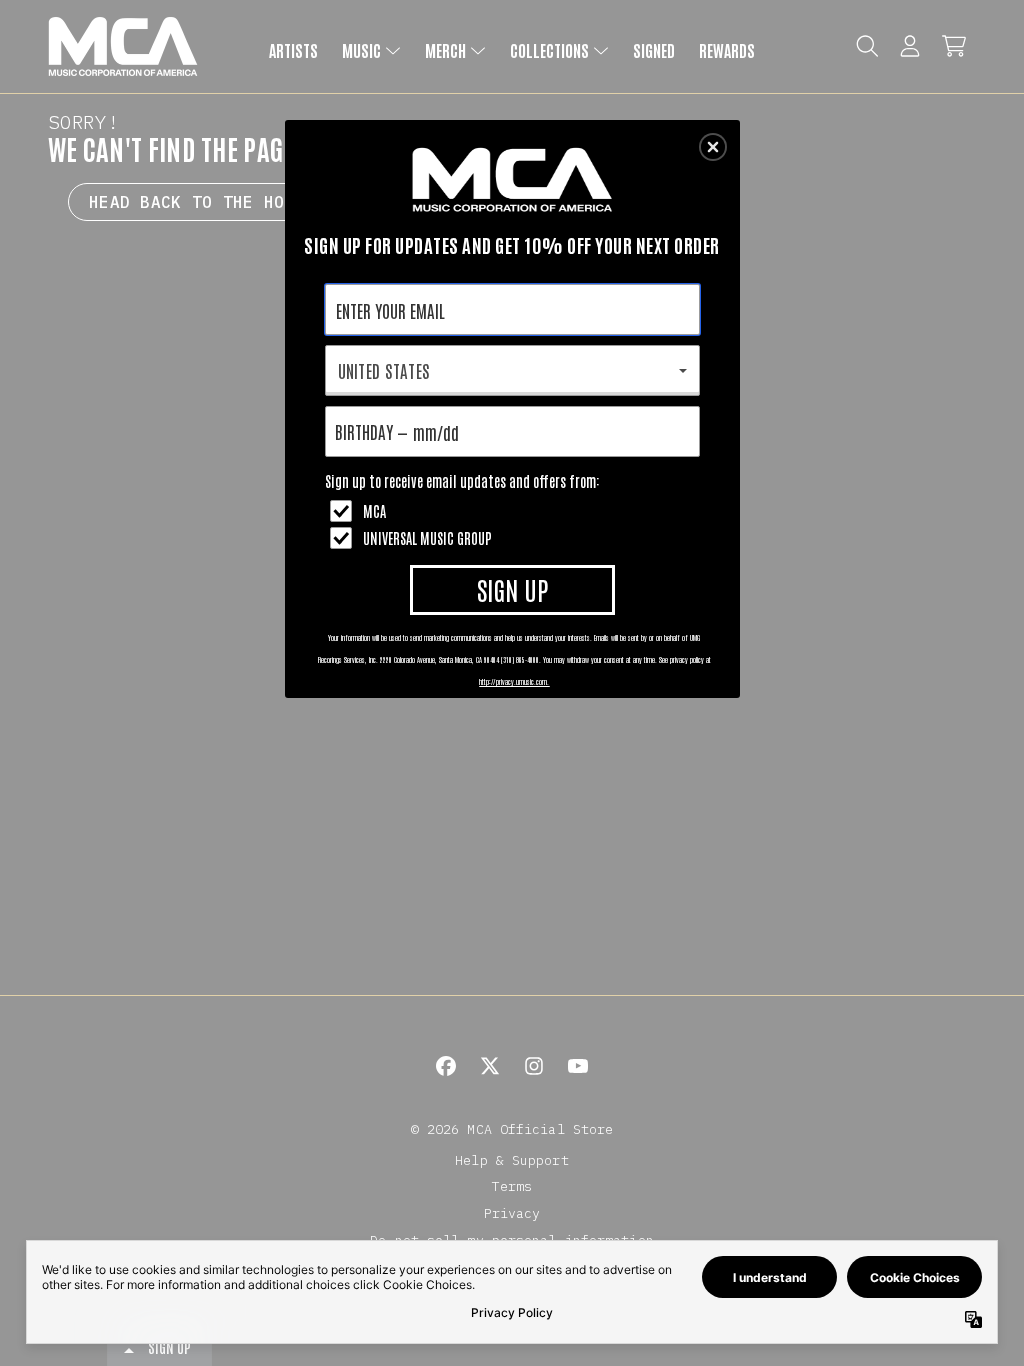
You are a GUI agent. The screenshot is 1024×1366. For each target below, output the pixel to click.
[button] (713, 147)
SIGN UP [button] (512, 589)
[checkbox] (515, 511)
